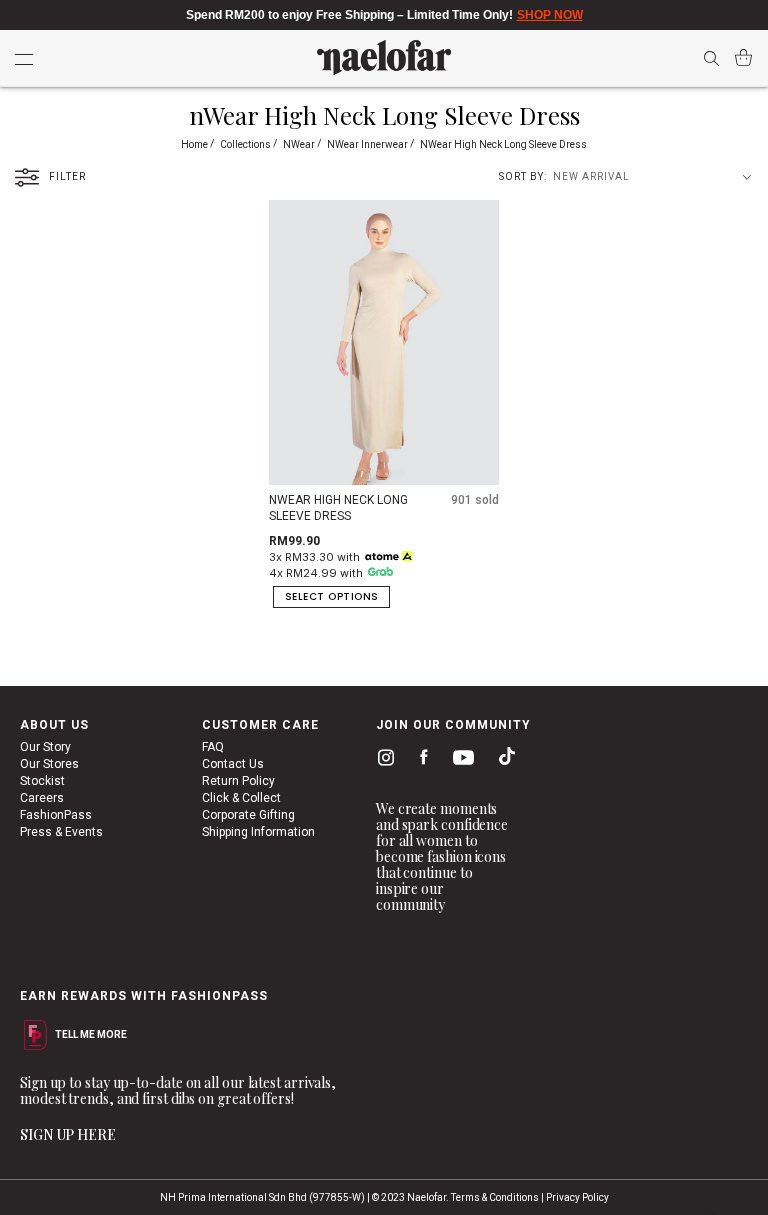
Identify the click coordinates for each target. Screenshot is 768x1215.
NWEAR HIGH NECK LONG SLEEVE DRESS (338, 508)
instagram (382, 760)
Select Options (332, 596)
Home (195, 144)
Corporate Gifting (248, 815)
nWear (300, 144)
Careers (42, 798)
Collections (246, 144)
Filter (67, 176)
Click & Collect (241, 798)
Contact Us (233, 764)
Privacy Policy (577, 1197)
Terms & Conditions (495, 1197)
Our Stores (49, 764)
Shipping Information (258, 832)
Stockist (42, 781)
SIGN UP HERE (68, 1134)
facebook (419, 760)
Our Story (45, 747)
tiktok (502, 760)
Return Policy (238, 781)
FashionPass (56, 815)
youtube (460, 761)
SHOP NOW (550, 15)
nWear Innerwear (368, 144)
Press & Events (61, 832)
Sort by (521, 176)
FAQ (213, 747)
